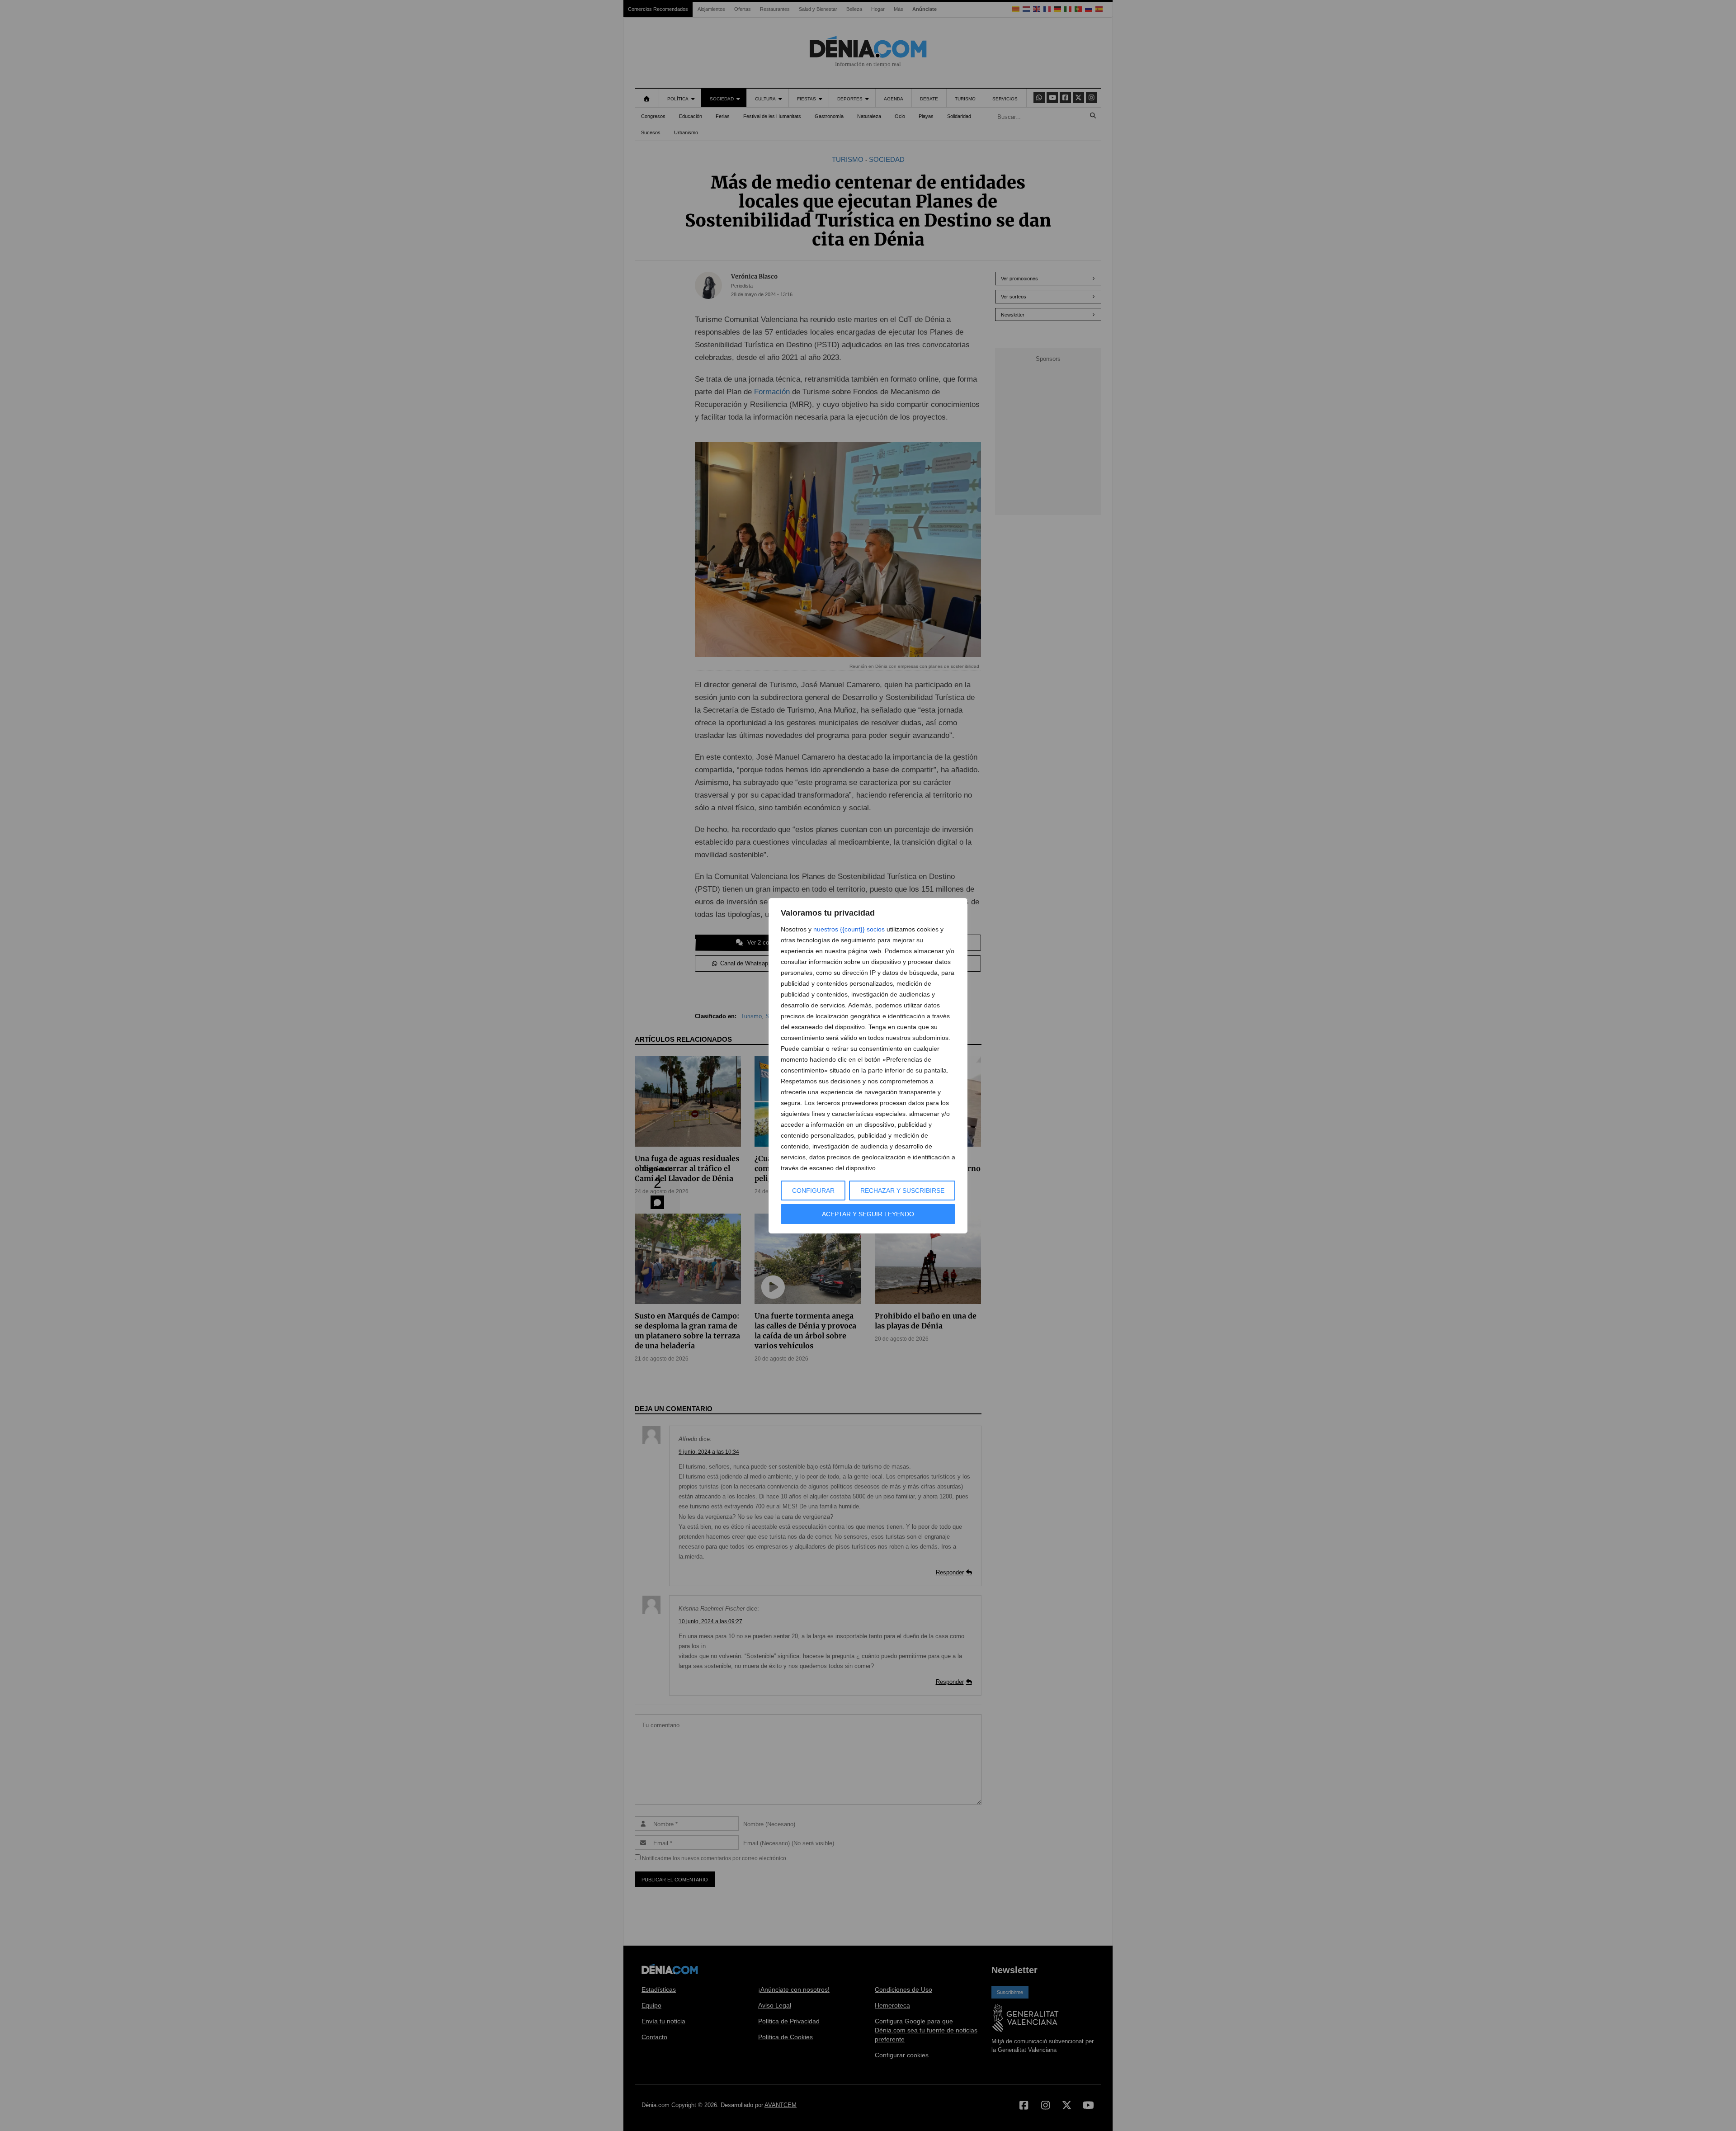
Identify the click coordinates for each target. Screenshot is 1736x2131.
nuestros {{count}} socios (849, 929)
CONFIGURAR (813, 1191)
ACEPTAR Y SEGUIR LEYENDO (868, 1214)
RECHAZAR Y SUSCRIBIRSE (902, 1191)
